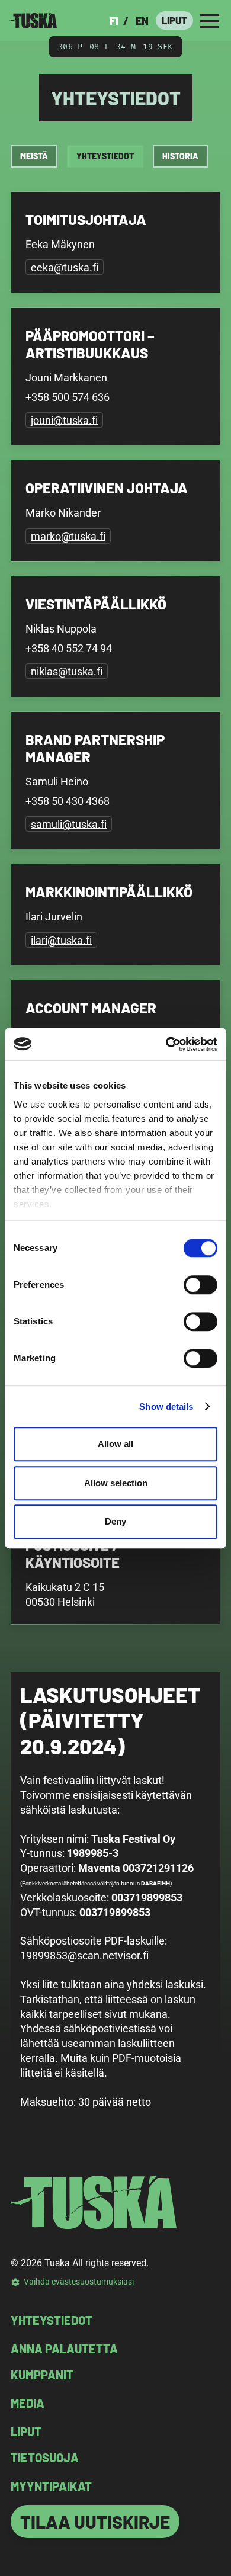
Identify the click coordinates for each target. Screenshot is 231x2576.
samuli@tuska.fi (69, 824)
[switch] (200, 1285)
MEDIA (28, 2403)
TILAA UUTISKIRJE (95, 2522)
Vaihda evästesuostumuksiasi (79, 2282)
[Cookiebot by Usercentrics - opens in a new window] (166, 1044)
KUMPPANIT (42, 2375)
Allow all (115, 1444)
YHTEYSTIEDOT (52, 2320)
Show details (166, 1406)
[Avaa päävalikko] (210, 20)
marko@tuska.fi (68, 536)
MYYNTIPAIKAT (51, 2486)
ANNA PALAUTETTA (64, 2349)
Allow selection (116, 1483)
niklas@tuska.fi (67, 671)
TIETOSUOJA (45, 2458)
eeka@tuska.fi (65, 267)
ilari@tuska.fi (61, 940)
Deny (115, 1521)
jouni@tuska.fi (64, 420)
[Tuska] (33, 20)
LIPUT (174, 20)
